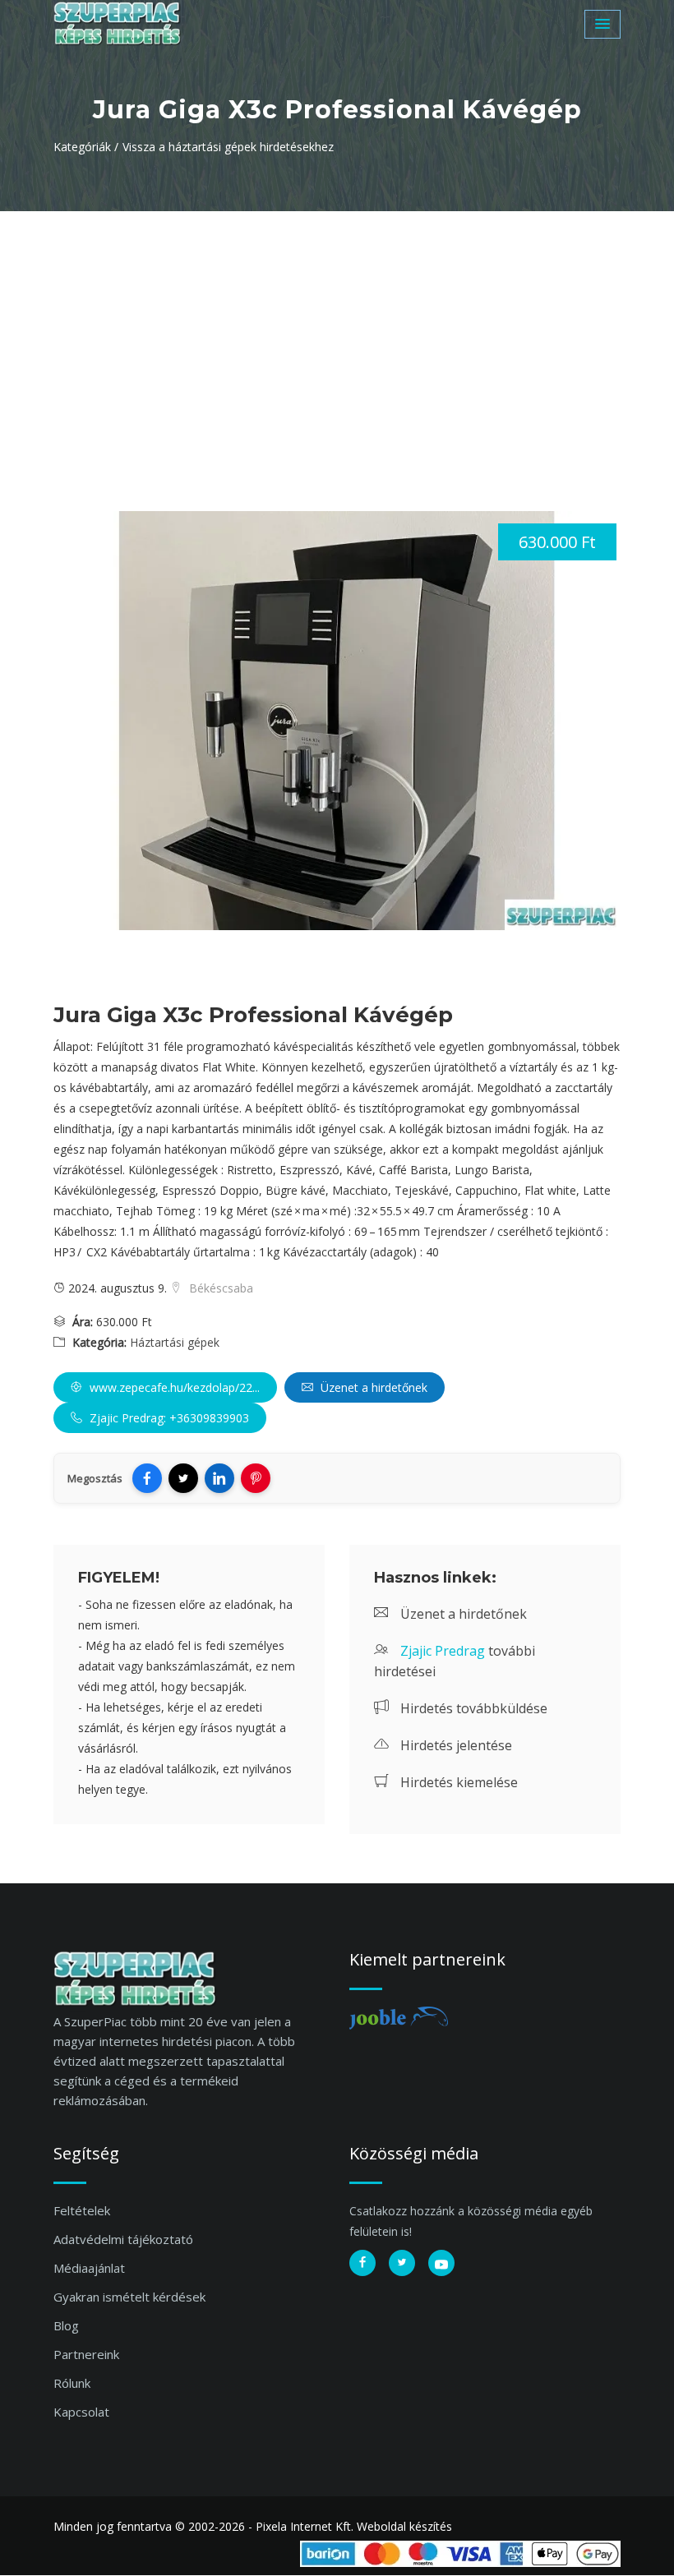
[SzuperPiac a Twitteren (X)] (402, 2263)
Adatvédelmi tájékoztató (123, 2239)
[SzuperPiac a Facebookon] (362, 2263)
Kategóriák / (86, 147)
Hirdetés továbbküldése (472, 1708)
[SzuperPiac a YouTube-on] (441, 2263)
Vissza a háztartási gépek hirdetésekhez (228, 147)
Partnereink (86, 2354)
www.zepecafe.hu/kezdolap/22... (173, 1387)
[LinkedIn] (219, 1478)
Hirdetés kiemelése (457, 1782)
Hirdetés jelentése (455, 1745)
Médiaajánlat (89, 2268)
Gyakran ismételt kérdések (129, 2297)
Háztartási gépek (175, 1342)
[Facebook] (147, 1478)
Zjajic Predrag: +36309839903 (168, 1418)
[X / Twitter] (183, 1478)
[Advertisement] (337, 334)
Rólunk (72, 2383)
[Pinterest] (256, 1478)
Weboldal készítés (404, 2526)
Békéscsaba (219, 1288)
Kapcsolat (81, 2412)
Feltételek (82, 2210)
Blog (66, 2325)
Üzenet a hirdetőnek (372, 1387)
